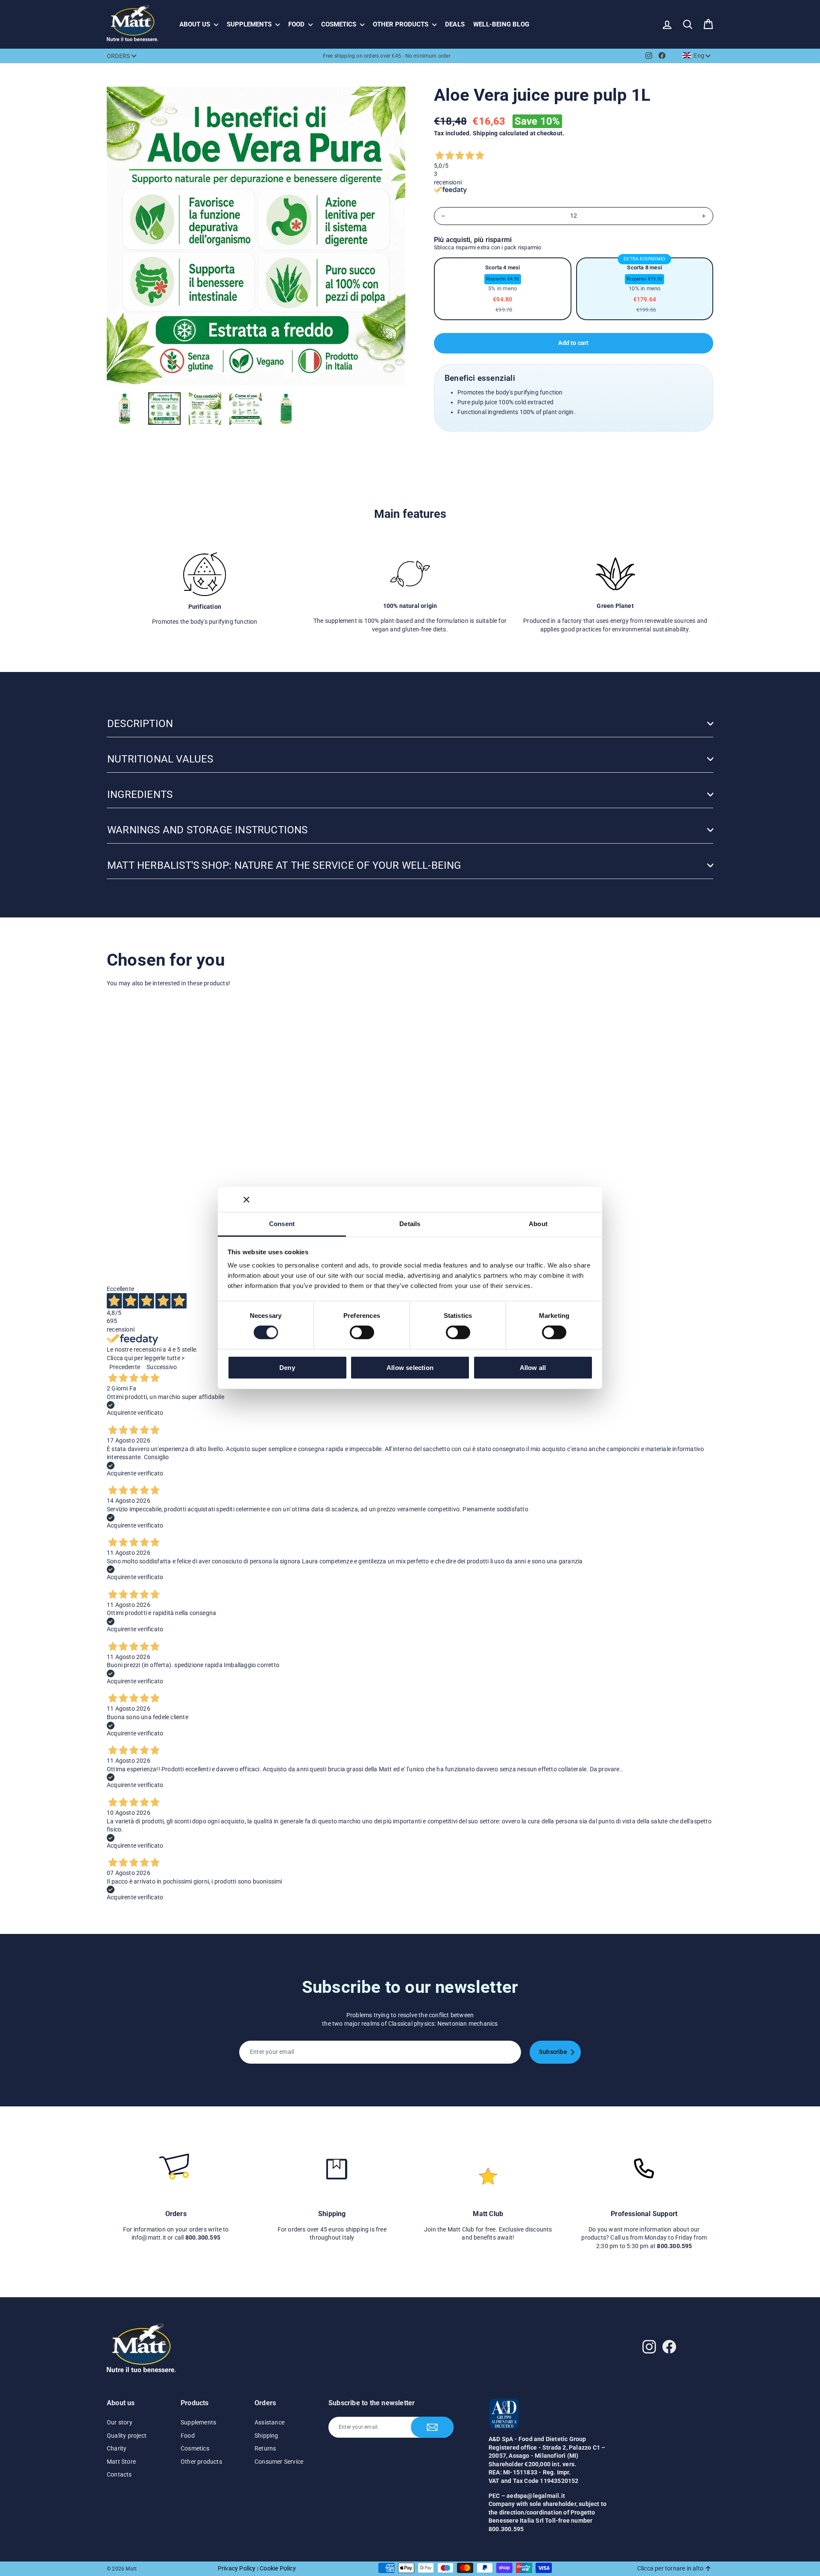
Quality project (127, 2436)
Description (140, 724)
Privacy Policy (237, 2568)
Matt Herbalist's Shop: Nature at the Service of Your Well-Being (284, 865)
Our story (120, 2422)
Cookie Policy (278, 2568)
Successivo (162, 1367)
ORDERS (118, 56)
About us (196, 24)
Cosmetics (340, 24)
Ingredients (140, 794)
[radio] (503, 289)
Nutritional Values (160, 759)
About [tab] (538, 1224)
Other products (401, 24)
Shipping (485, 133)
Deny (287, 1368)
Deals (455, 24)
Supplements (250, 24)
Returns (265, 2448)
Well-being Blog (501, 24)
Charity (117, 2448)
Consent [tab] (282, 1224)
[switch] (362, 1332)
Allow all (533, 1368)
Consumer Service (279, 2462)
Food (297, 24)
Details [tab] (410, 1224)
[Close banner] (246, 1199)
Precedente (125, 1367)
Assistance (269, 2422)
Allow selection (410, 1368)
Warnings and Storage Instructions (208, 830)
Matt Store (121, 2462)
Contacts (119, 2474)
